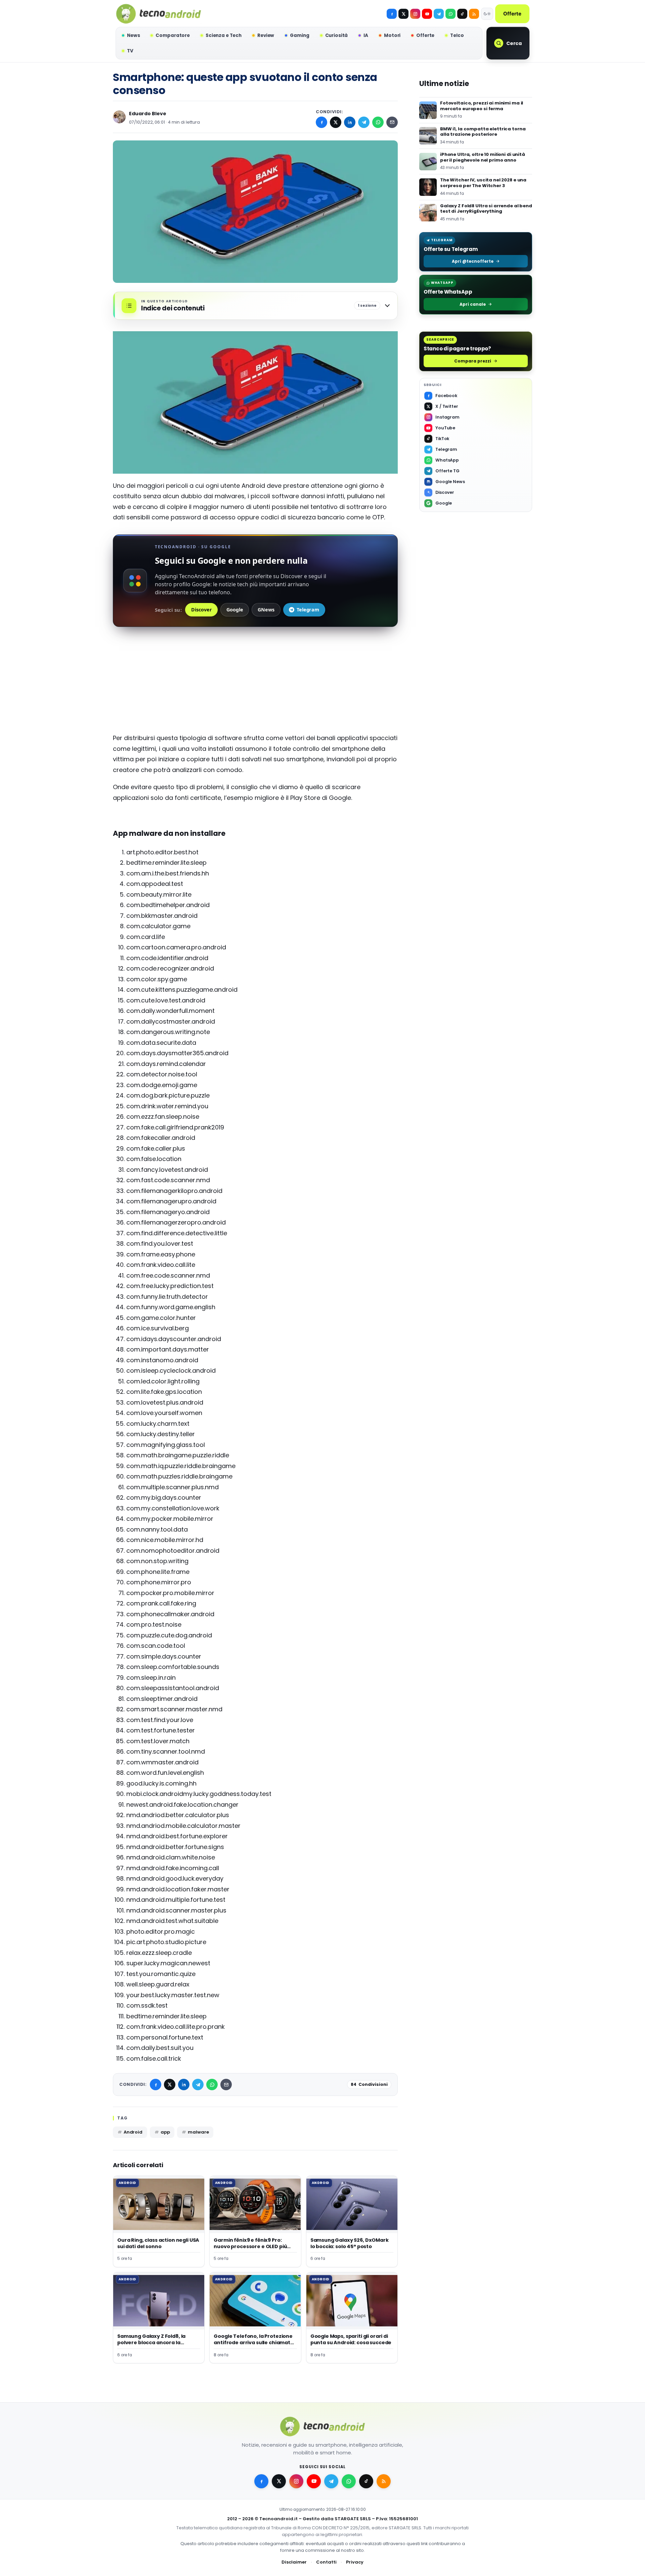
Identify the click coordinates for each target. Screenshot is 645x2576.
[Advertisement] (255, 686)
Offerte (512, 14)
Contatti (326, 2562)
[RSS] (474, 14)
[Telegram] (439, 14)
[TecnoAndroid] (159, 14)
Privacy (355, 2562)
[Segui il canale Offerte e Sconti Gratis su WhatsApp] (450, 14)
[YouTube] (427, 14)
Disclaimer (294, 2562)
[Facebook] (392, 14)
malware (198, 2132)
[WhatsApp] (378, 122)
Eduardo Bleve (148, 114)
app (165, 2132)
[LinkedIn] (350, 122)
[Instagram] (415, 14)
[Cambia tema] (487, 14)
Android (133, 2132)
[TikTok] (462, 14)
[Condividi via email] (392, 122)
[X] (403, 14)
